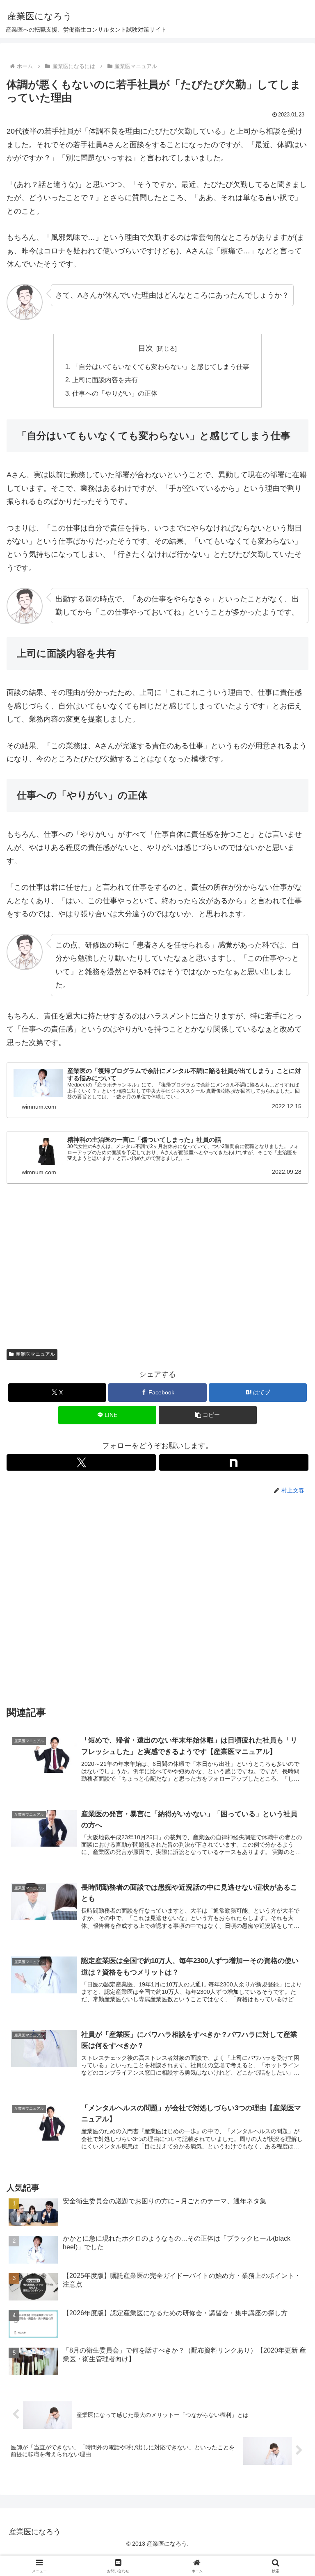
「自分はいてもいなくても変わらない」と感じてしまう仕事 (161, 367)
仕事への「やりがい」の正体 (115, 393)
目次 (146, 348)
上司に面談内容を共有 (105, 380)
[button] (208, 1415)
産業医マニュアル (35, 1354)
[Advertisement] (157, 1276)
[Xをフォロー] (81, 1462)
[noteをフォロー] (234, 1462)
